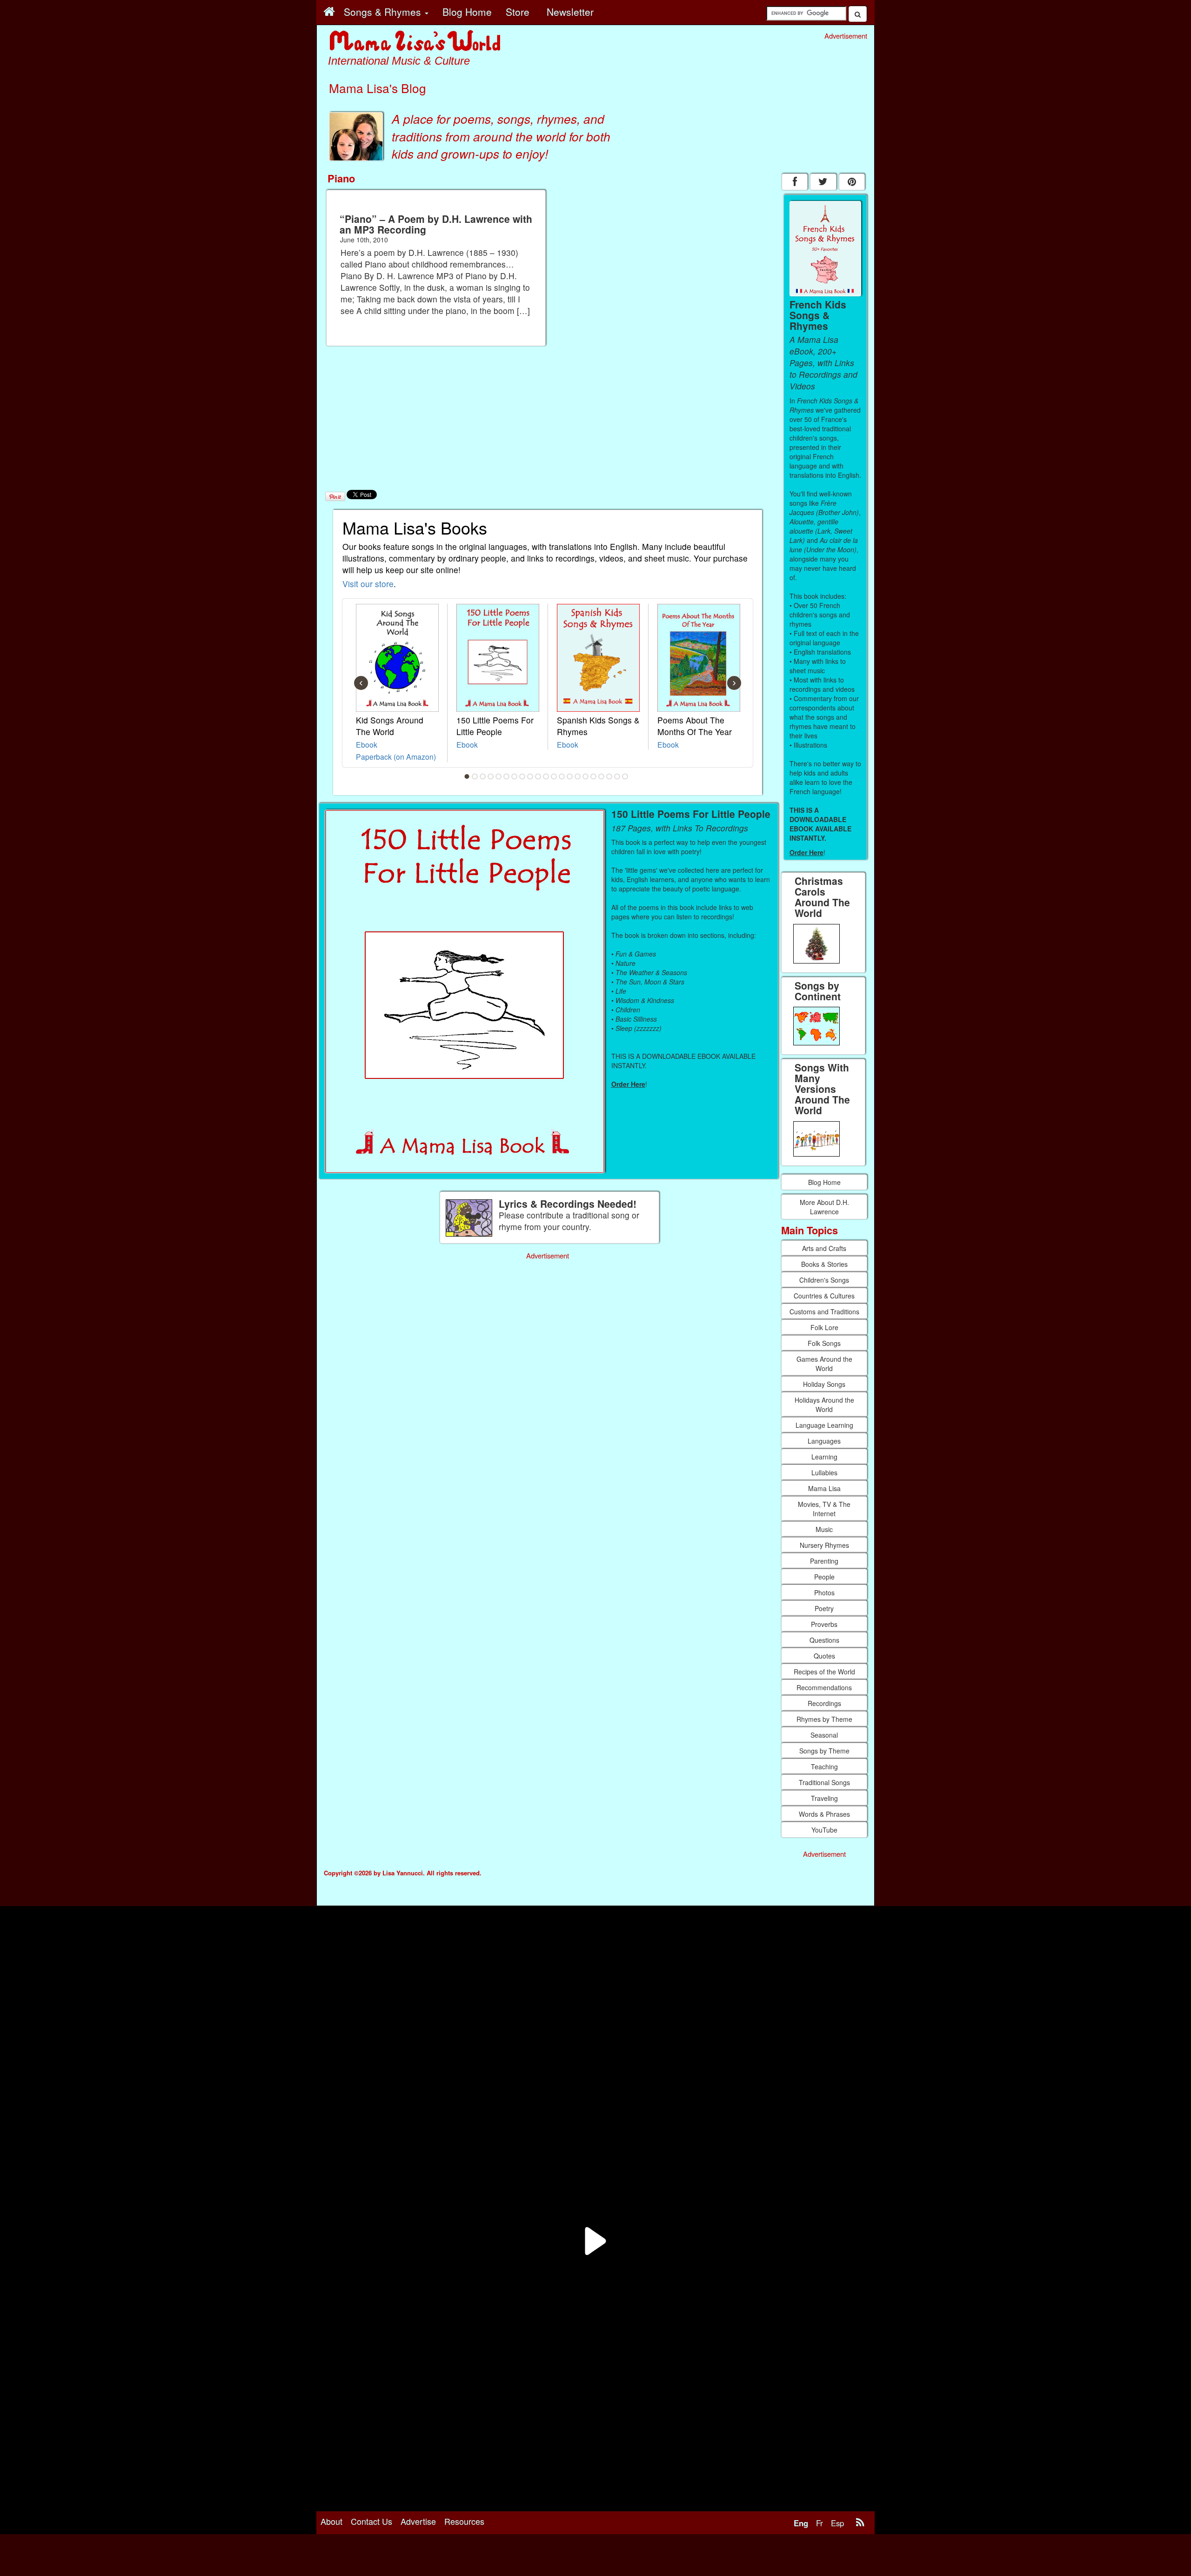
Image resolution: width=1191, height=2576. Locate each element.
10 (538, 776)
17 (594, 776)
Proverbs (824, 1624)
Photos (824, 1592)
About (331, 2521)
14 (570, 776)
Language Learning (824, 1425)
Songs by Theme (824, 1751)
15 (578, 776)
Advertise (418, 2521)
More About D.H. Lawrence (824, 1207)
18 (602, 776)
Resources (464, 2521)
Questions (824, 1640)
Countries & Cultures (824, 1296)
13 (562, 776)
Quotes (824, 1656)
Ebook (367, 744)
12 (554, 776)
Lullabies (824, 1472)
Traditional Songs (824, 1782)
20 (617, 776)
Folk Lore (824, 1327)
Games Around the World (824, 1364)
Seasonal (824, 1735)
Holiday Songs (824, 1384)
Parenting (824, 1561)
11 (546, 776)
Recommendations (824, 1687)
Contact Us (371, 2521)
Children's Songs (824, 1280)
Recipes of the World (824, 1672)
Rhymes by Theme (824, 1719)
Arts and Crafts (824, 1248)
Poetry (824, 1608)
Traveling (824, 1798)
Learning (824, 1457)
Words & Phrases (824, 1814)
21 (625, 776)
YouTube (824, 1830)
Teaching (824, 1766)
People (824, 1577)
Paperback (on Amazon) (396, 756)
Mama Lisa (824, 1488)
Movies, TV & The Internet (824, 1509)
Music (824, 1529)
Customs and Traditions (824, 1311)
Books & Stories (824, 1264)
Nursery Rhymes (824, 1545)
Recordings (824, 1703)
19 (609, 776)
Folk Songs (824, 1343)
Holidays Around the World (824, 1405)
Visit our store (368, 584)
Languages (824, 1441)
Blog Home (824, 1182)
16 (586, 776)
